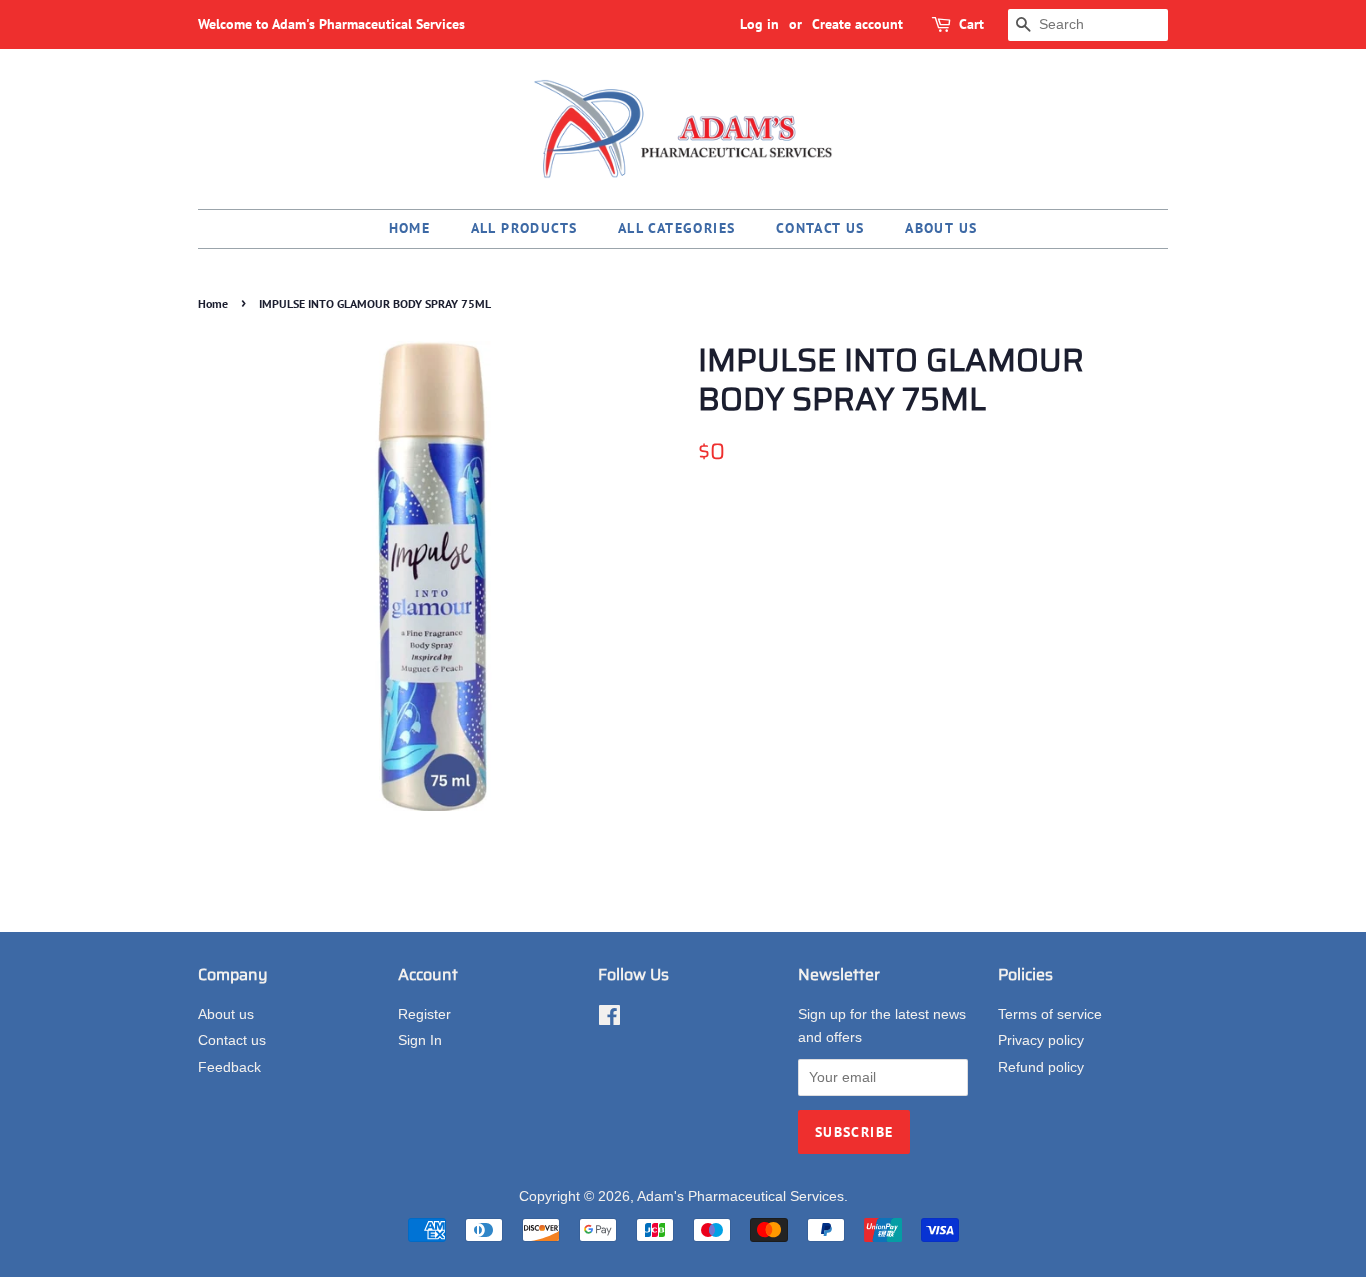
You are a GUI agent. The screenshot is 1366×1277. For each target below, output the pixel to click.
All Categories (677, 228)
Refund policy (1041, 1067)
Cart (971, 24)
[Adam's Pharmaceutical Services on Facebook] (609, 1019)
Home (410, 228)
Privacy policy (1041, 1040)
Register (424, 1014)
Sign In (420, 1040)
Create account (857, 24)
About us (941, 228)
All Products (524, 228)
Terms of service (1050, 1014)
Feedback (229, 1067)
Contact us (820, 228)
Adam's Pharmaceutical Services (740, 1196)
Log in (759, 24)
